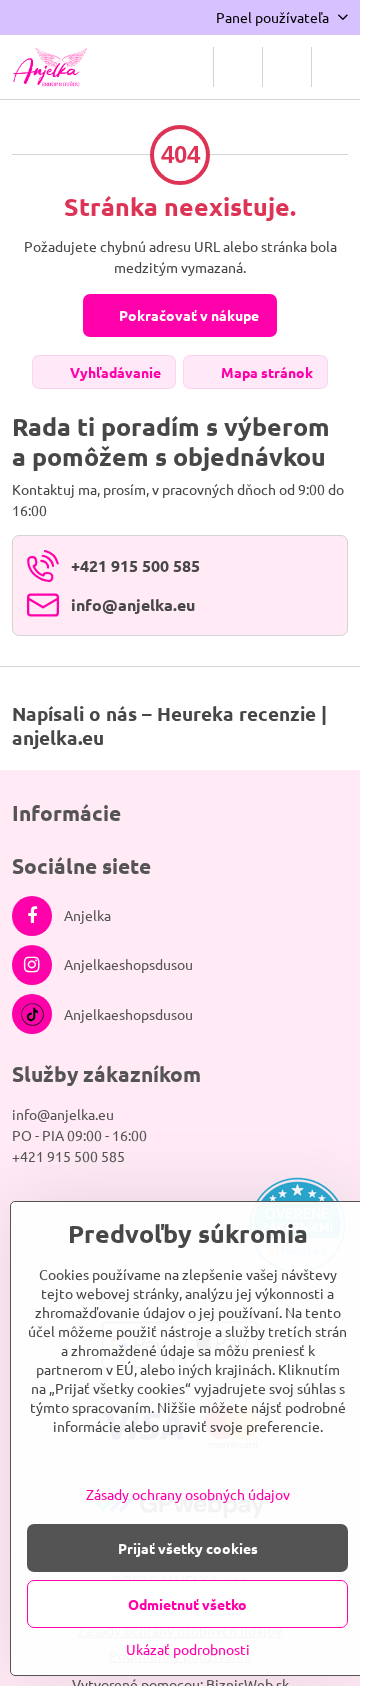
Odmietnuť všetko (187, 1604)
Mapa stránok (265, 372)
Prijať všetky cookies (188, 1548)
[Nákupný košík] (287, 67)
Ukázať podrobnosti (188, 1649)
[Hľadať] (238, 67)
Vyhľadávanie (114, 372)
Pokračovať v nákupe (187, 315)
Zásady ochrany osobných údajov (188, 1494)
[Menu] (336, 67)
